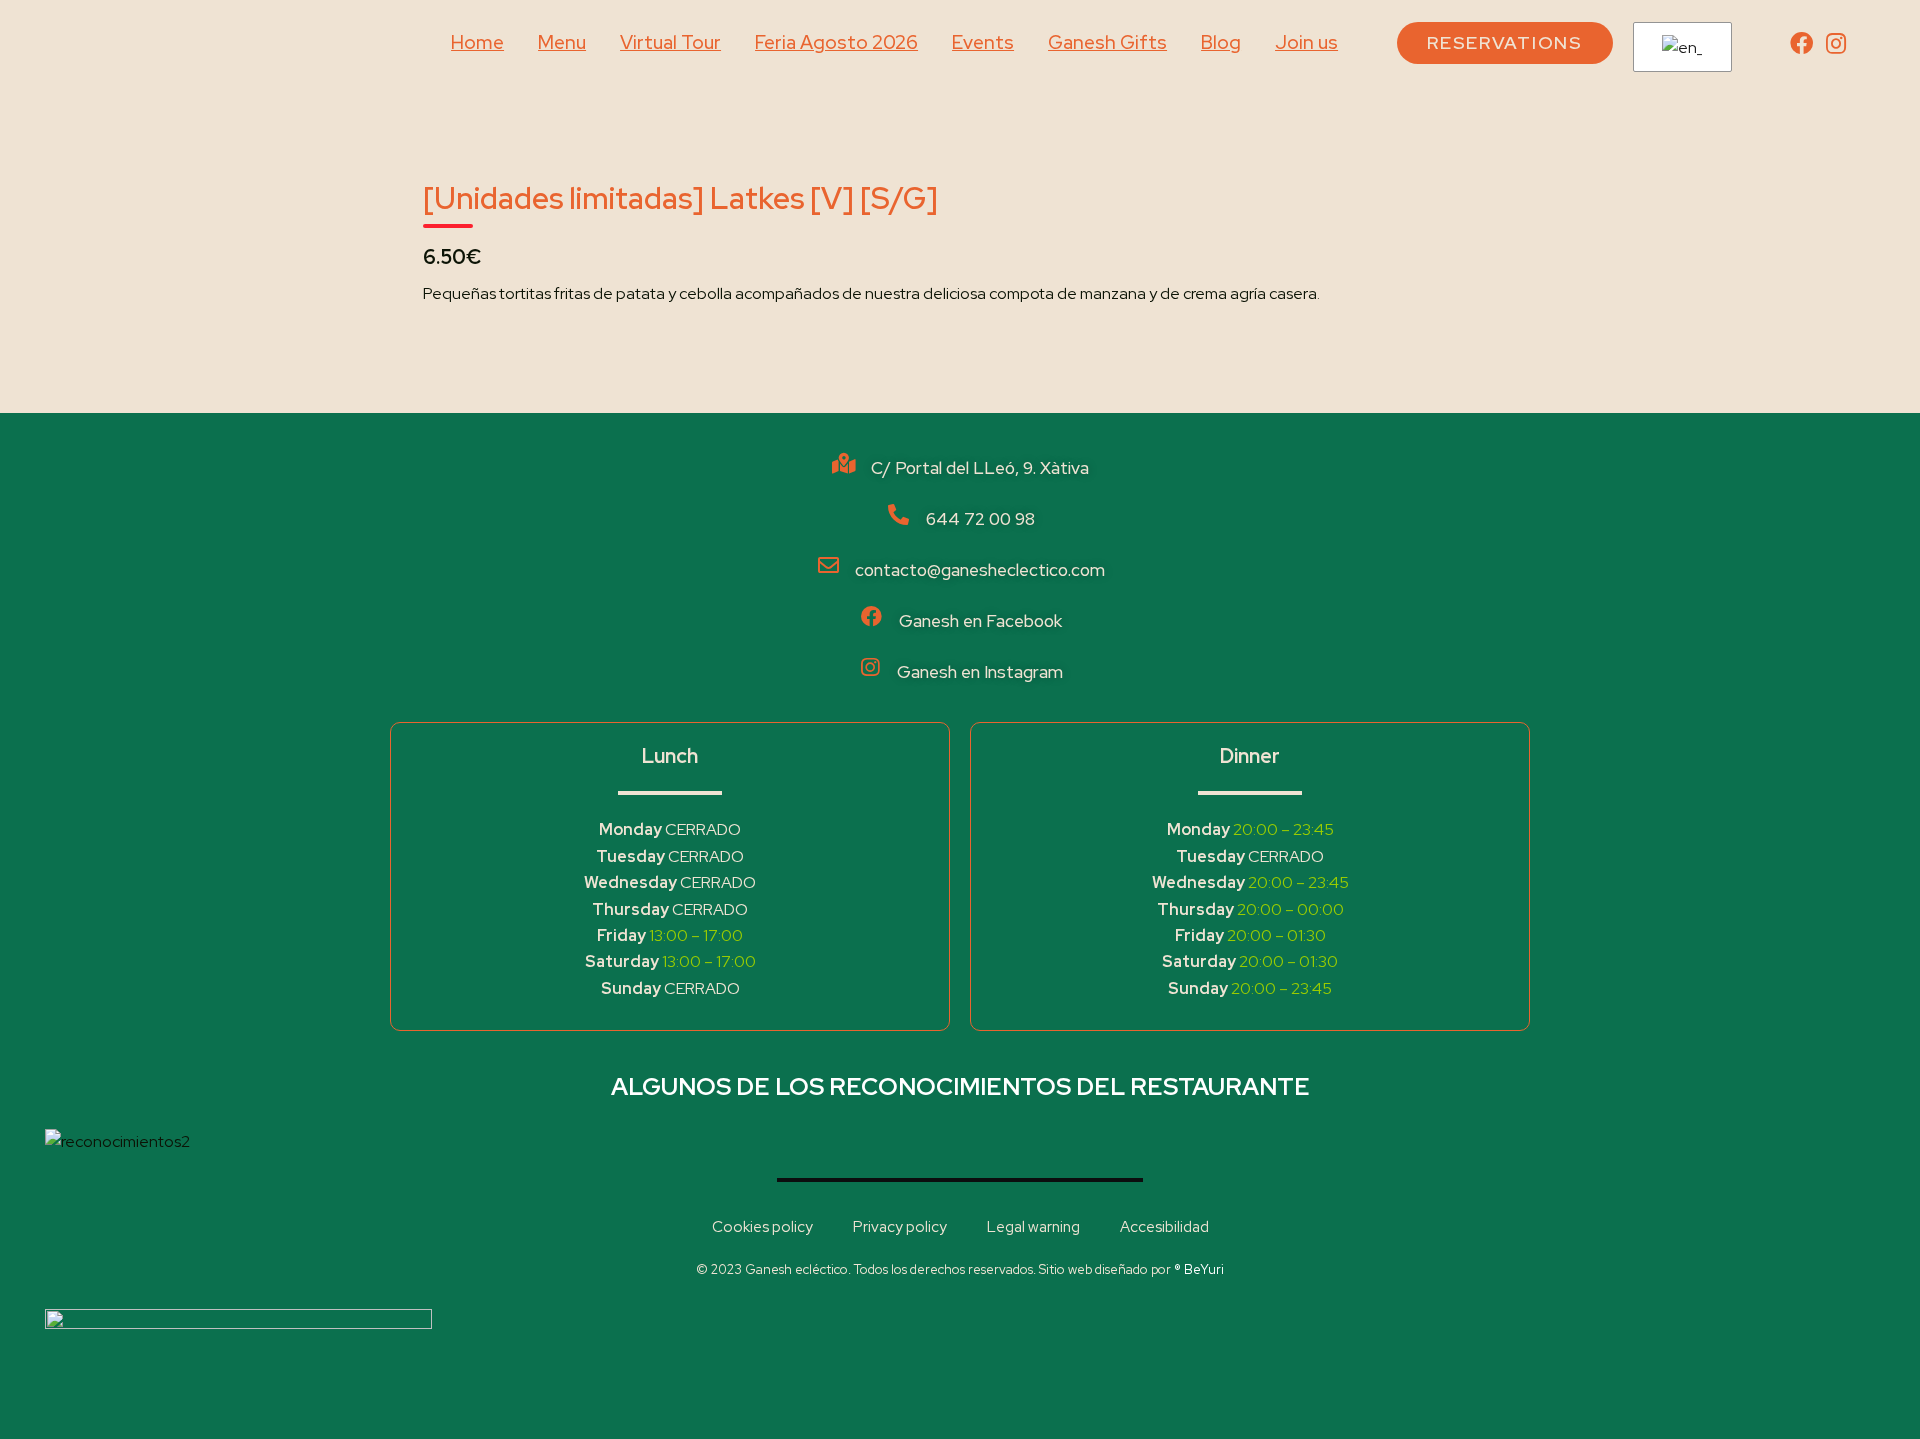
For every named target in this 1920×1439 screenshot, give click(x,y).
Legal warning (1033, 1227)
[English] (1679, 47)
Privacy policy (900, 1227)
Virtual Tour (670, 42)
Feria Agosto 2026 (836, 42)
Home (477, 42)
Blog (1221, 42)
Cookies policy (762, 1227)
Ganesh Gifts (1107, 42)
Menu (562, 42)
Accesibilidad (1164, 1227)
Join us (1306, 42)
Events (983, 42)
